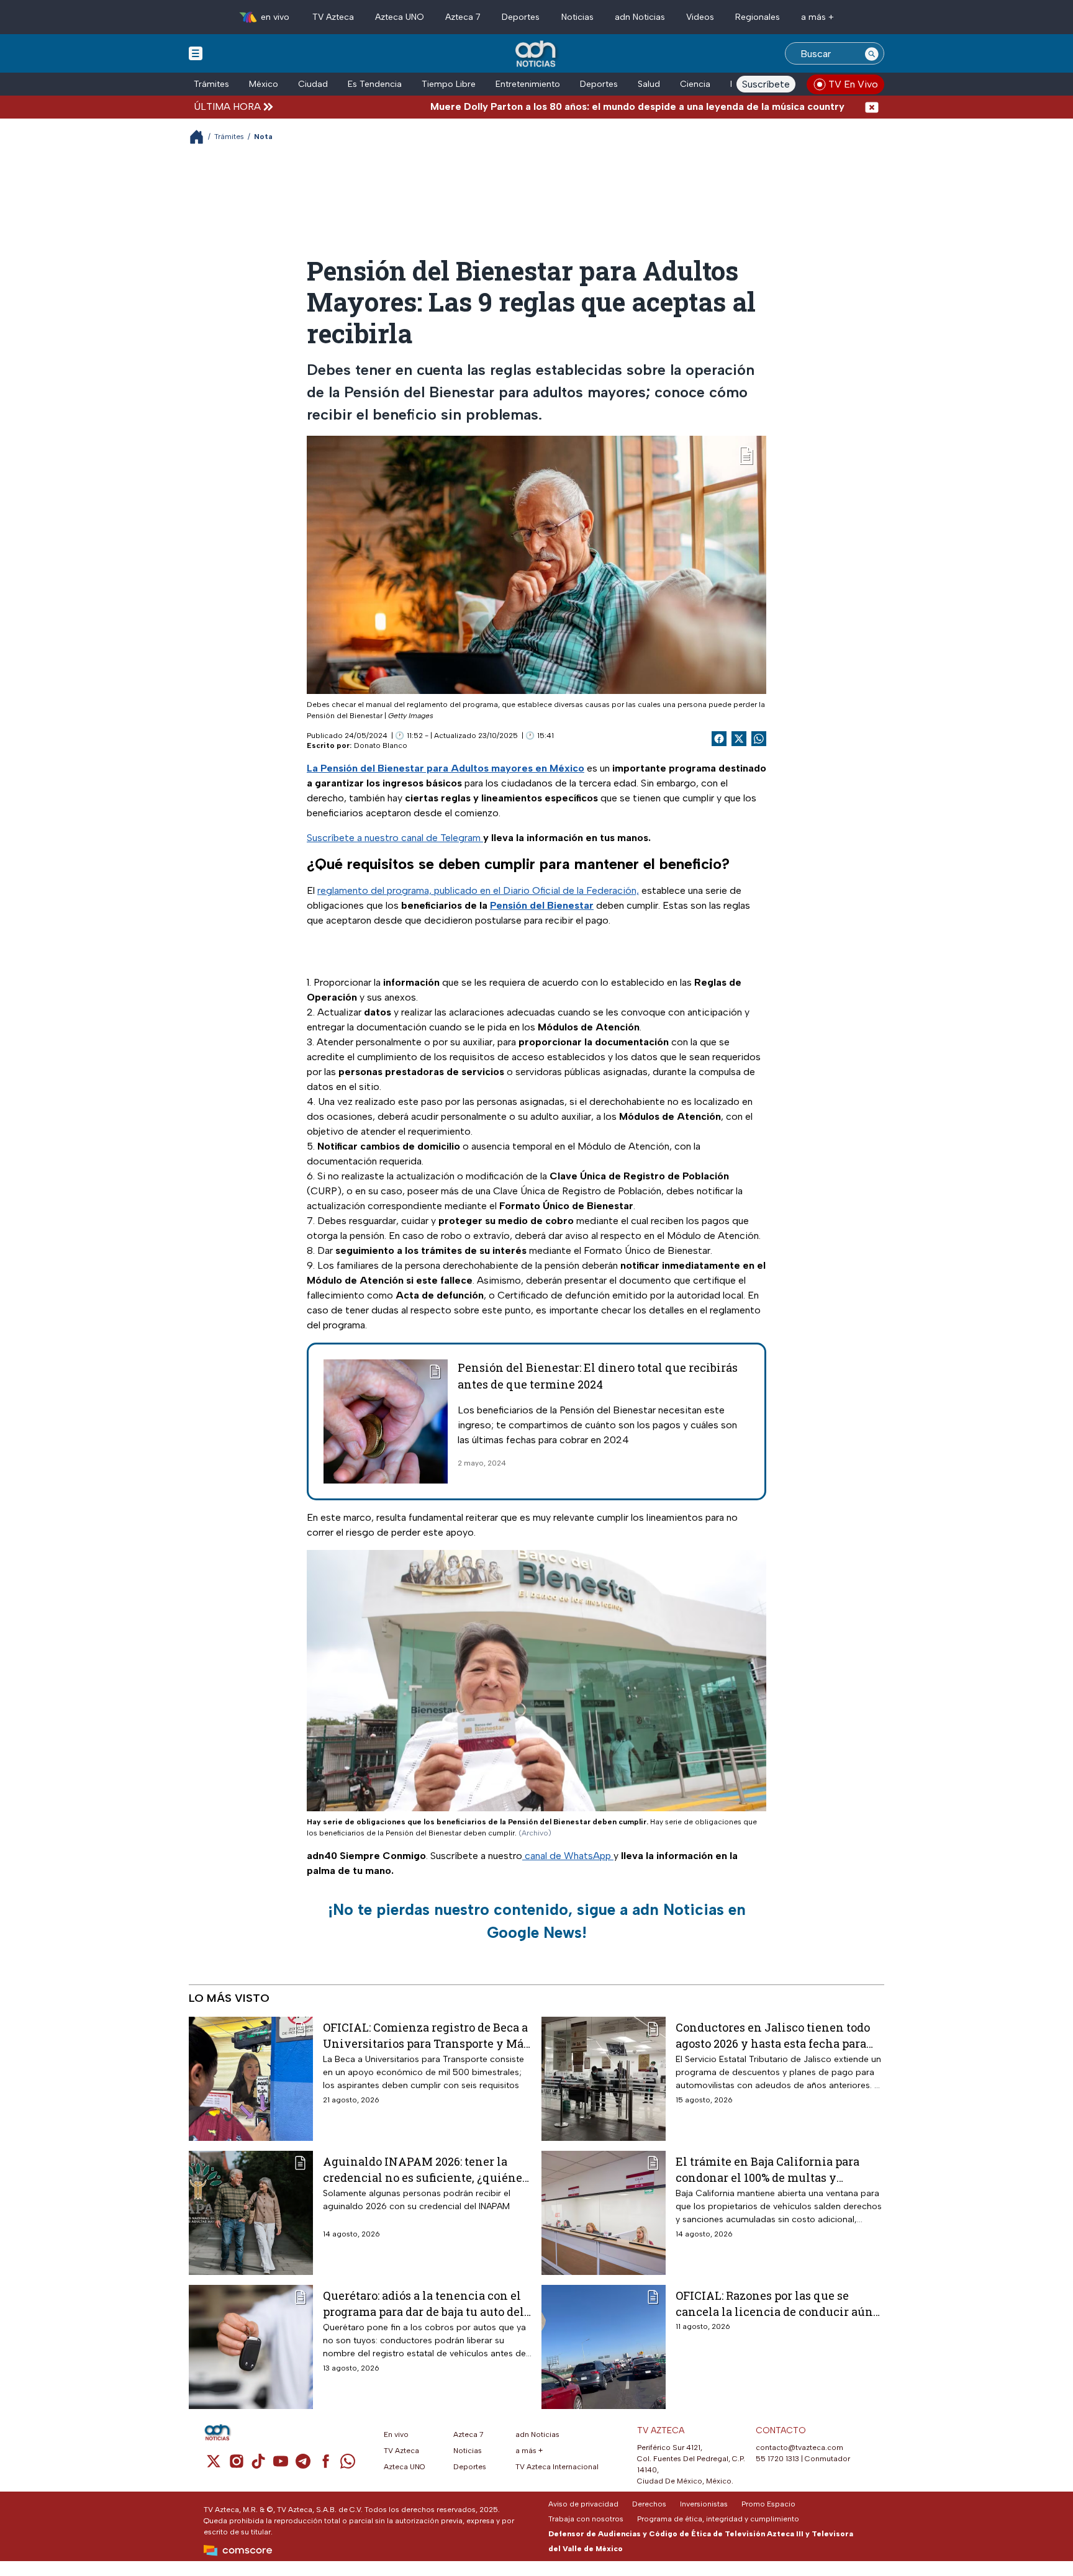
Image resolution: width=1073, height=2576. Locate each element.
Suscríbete (766, 84)
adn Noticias (640, 17)
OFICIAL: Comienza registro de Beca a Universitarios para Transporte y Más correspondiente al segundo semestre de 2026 (426, 2035)
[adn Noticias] (537, 54)
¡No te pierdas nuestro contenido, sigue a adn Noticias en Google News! (537, 1921)
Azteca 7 (463, 17)
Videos (700, 17)
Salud (649, 84)
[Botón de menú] (196, 53)
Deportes (521, 17)
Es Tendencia (375, 84)
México (264, 84)
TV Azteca (333, 17)
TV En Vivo (853, 84)
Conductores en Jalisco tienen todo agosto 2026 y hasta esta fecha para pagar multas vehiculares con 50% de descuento (777, 2035)
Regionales (758, 17)
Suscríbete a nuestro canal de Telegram (395, 838)
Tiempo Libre (449, 84)
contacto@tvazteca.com (799, 2448)
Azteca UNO (400, 17)
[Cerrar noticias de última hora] (872, 106)
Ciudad (313, 84)
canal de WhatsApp (568, 1856)
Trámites (211, 84)
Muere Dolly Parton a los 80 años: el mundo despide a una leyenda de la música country (564, 106)
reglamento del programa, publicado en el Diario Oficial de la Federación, (478, 890)
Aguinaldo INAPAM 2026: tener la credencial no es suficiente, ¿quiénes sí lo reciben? (425, 2169)
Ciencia (695, 84)
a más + (817, 17)
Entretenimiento (528, 84)
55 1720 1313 (777, 2459)
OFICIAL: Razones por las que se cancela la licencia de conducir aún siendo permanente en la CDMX (774, 2303)
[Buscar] (872, 53)
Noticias (577, 17)
